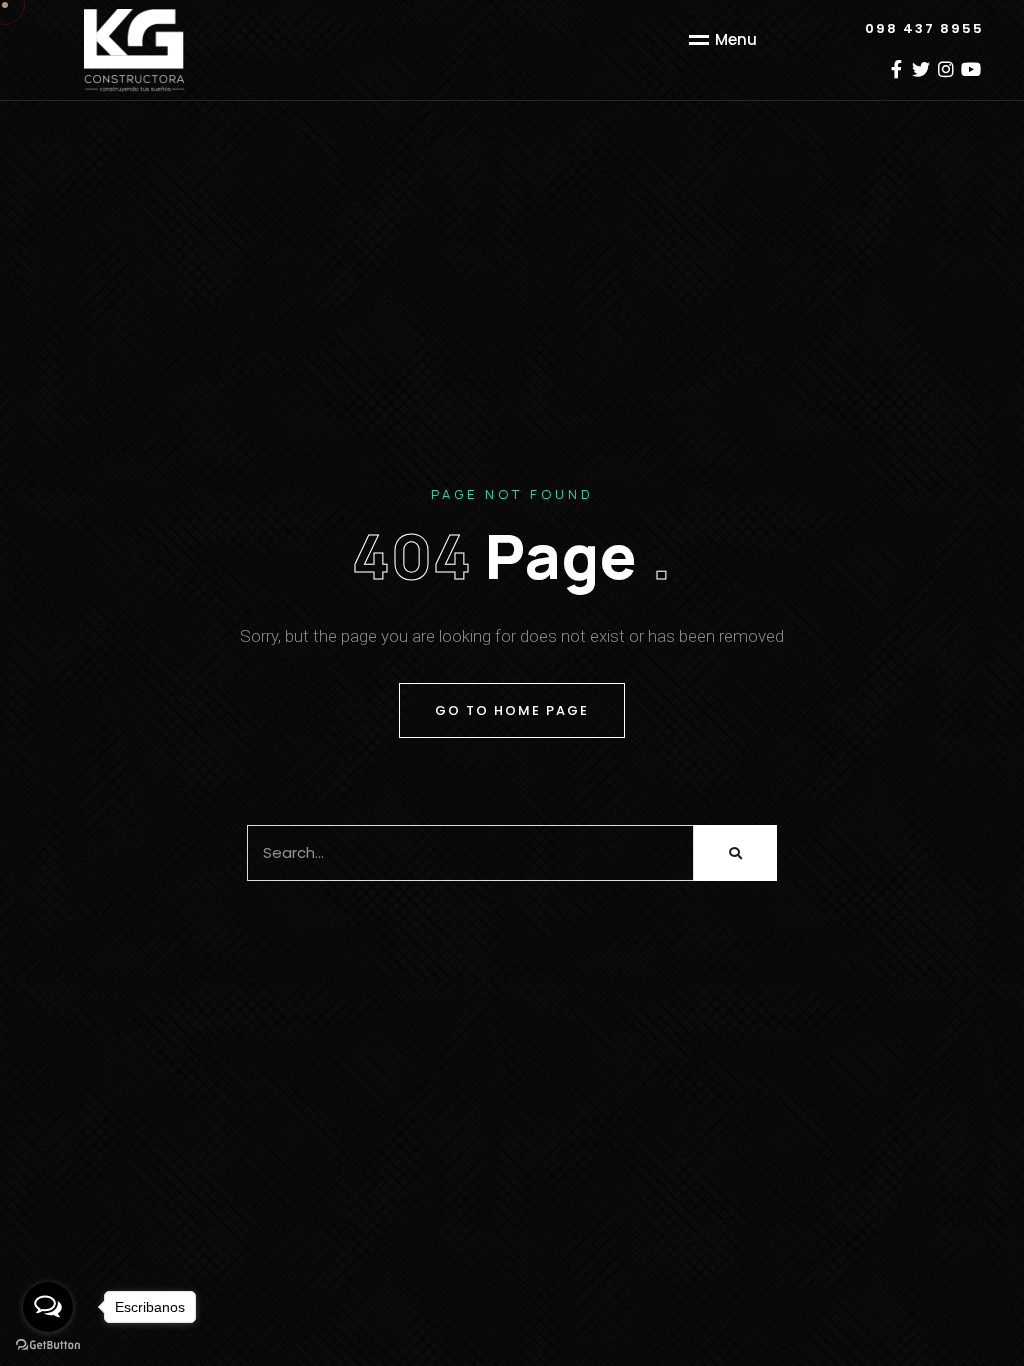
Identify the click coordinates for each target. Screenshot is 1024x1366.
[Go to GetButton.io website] (48, 1345)
